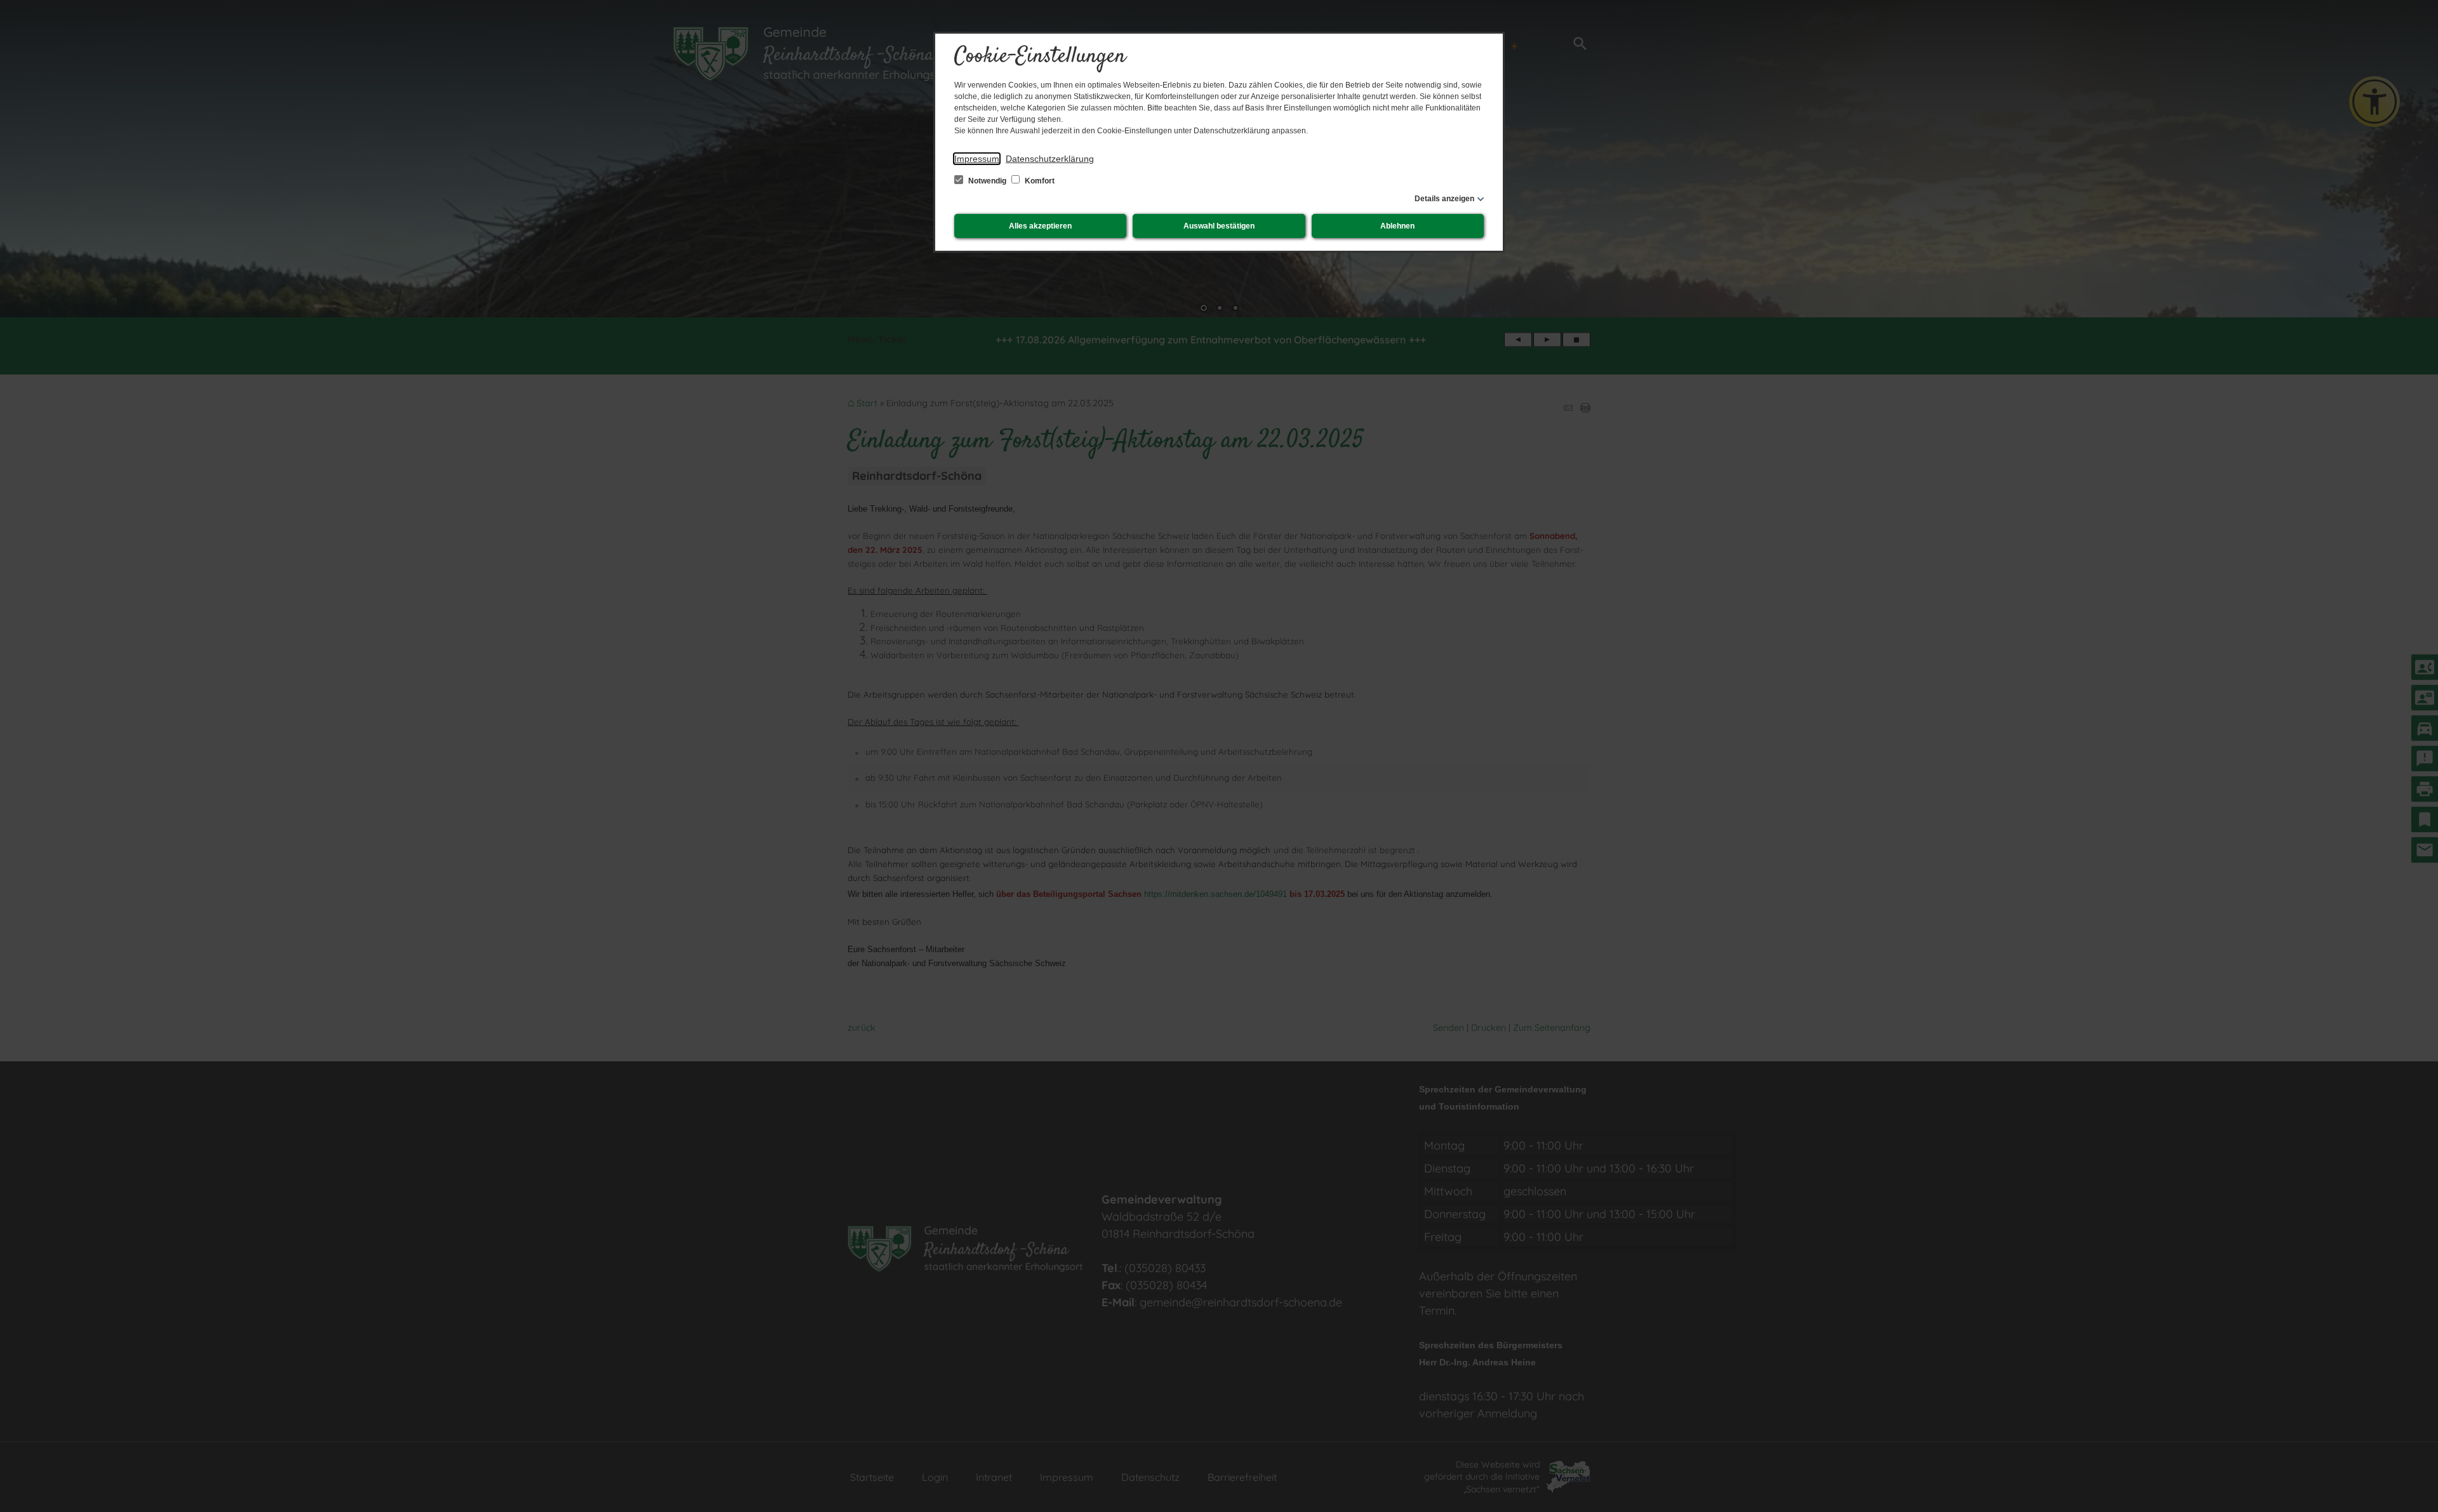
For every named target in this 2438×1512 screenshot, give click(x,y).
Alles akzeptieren (1040, 226)
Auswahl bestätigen (1219, 226)
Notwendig (987, 181)
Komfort (1039, 181)
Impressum (977, 159)
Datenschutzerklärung (1050, 159)
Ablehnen (1397, 226)
